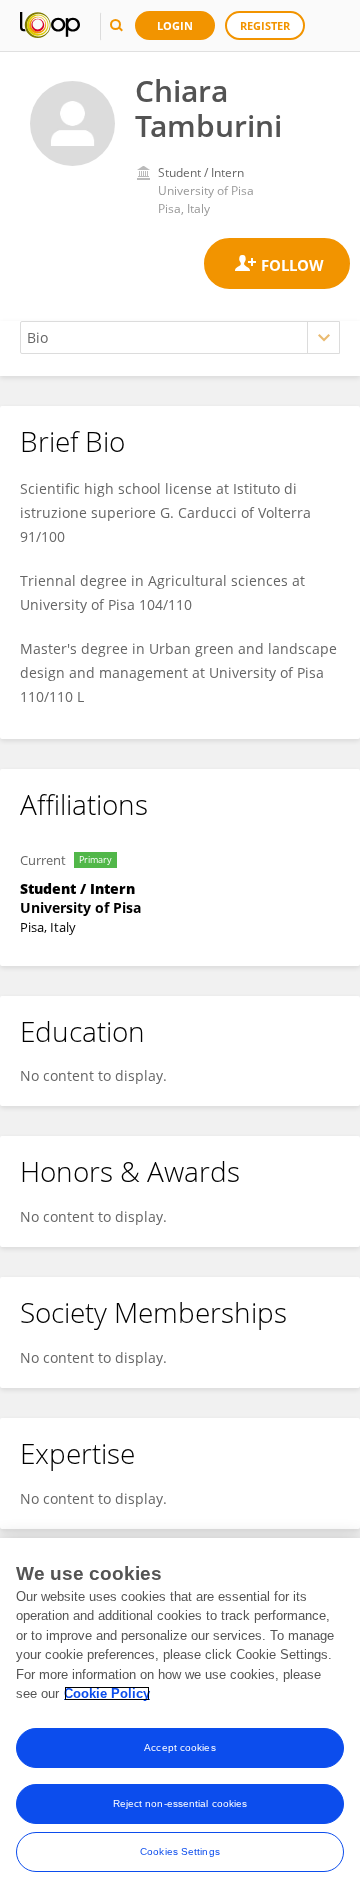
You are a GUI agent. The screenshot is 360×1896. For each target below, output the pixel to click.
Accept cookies (179, 1747)
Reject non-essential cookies (180, 1803)
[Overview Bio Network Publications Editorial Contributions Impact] (180, 337)
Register (265, 25)
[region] (180, 1717)
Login (175, 25)
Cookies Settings (180, 1851)
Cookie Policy (107, 1693)
